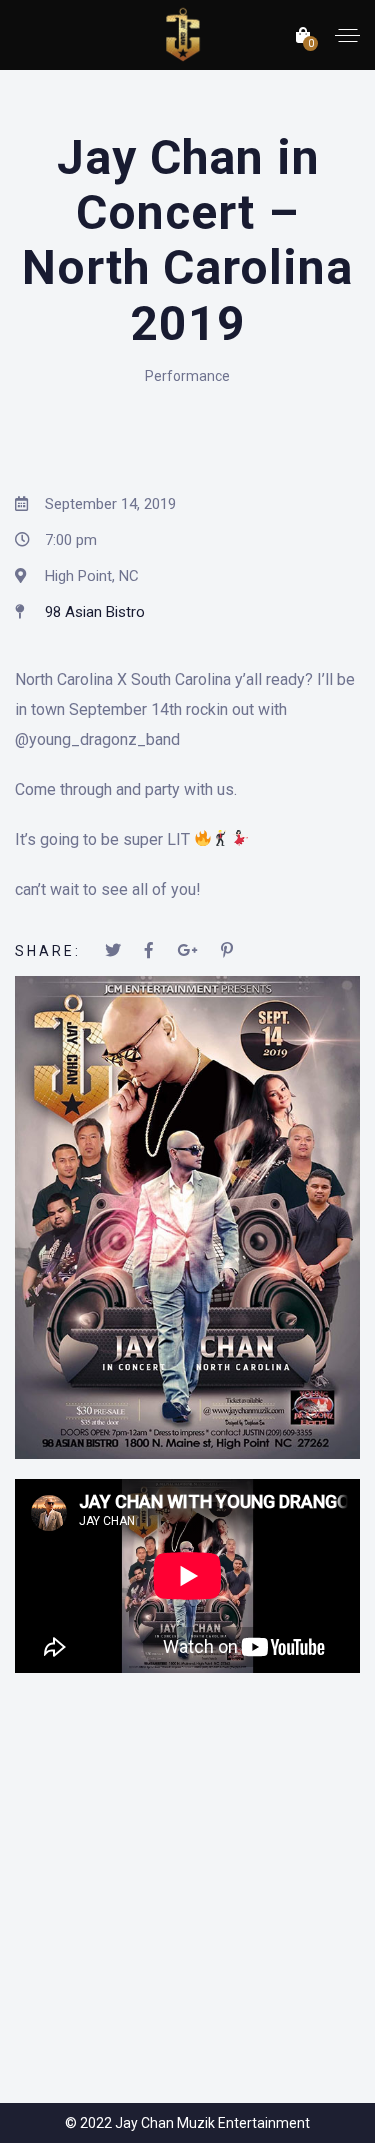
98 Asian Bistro (95, 612)
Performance (187, 376)
